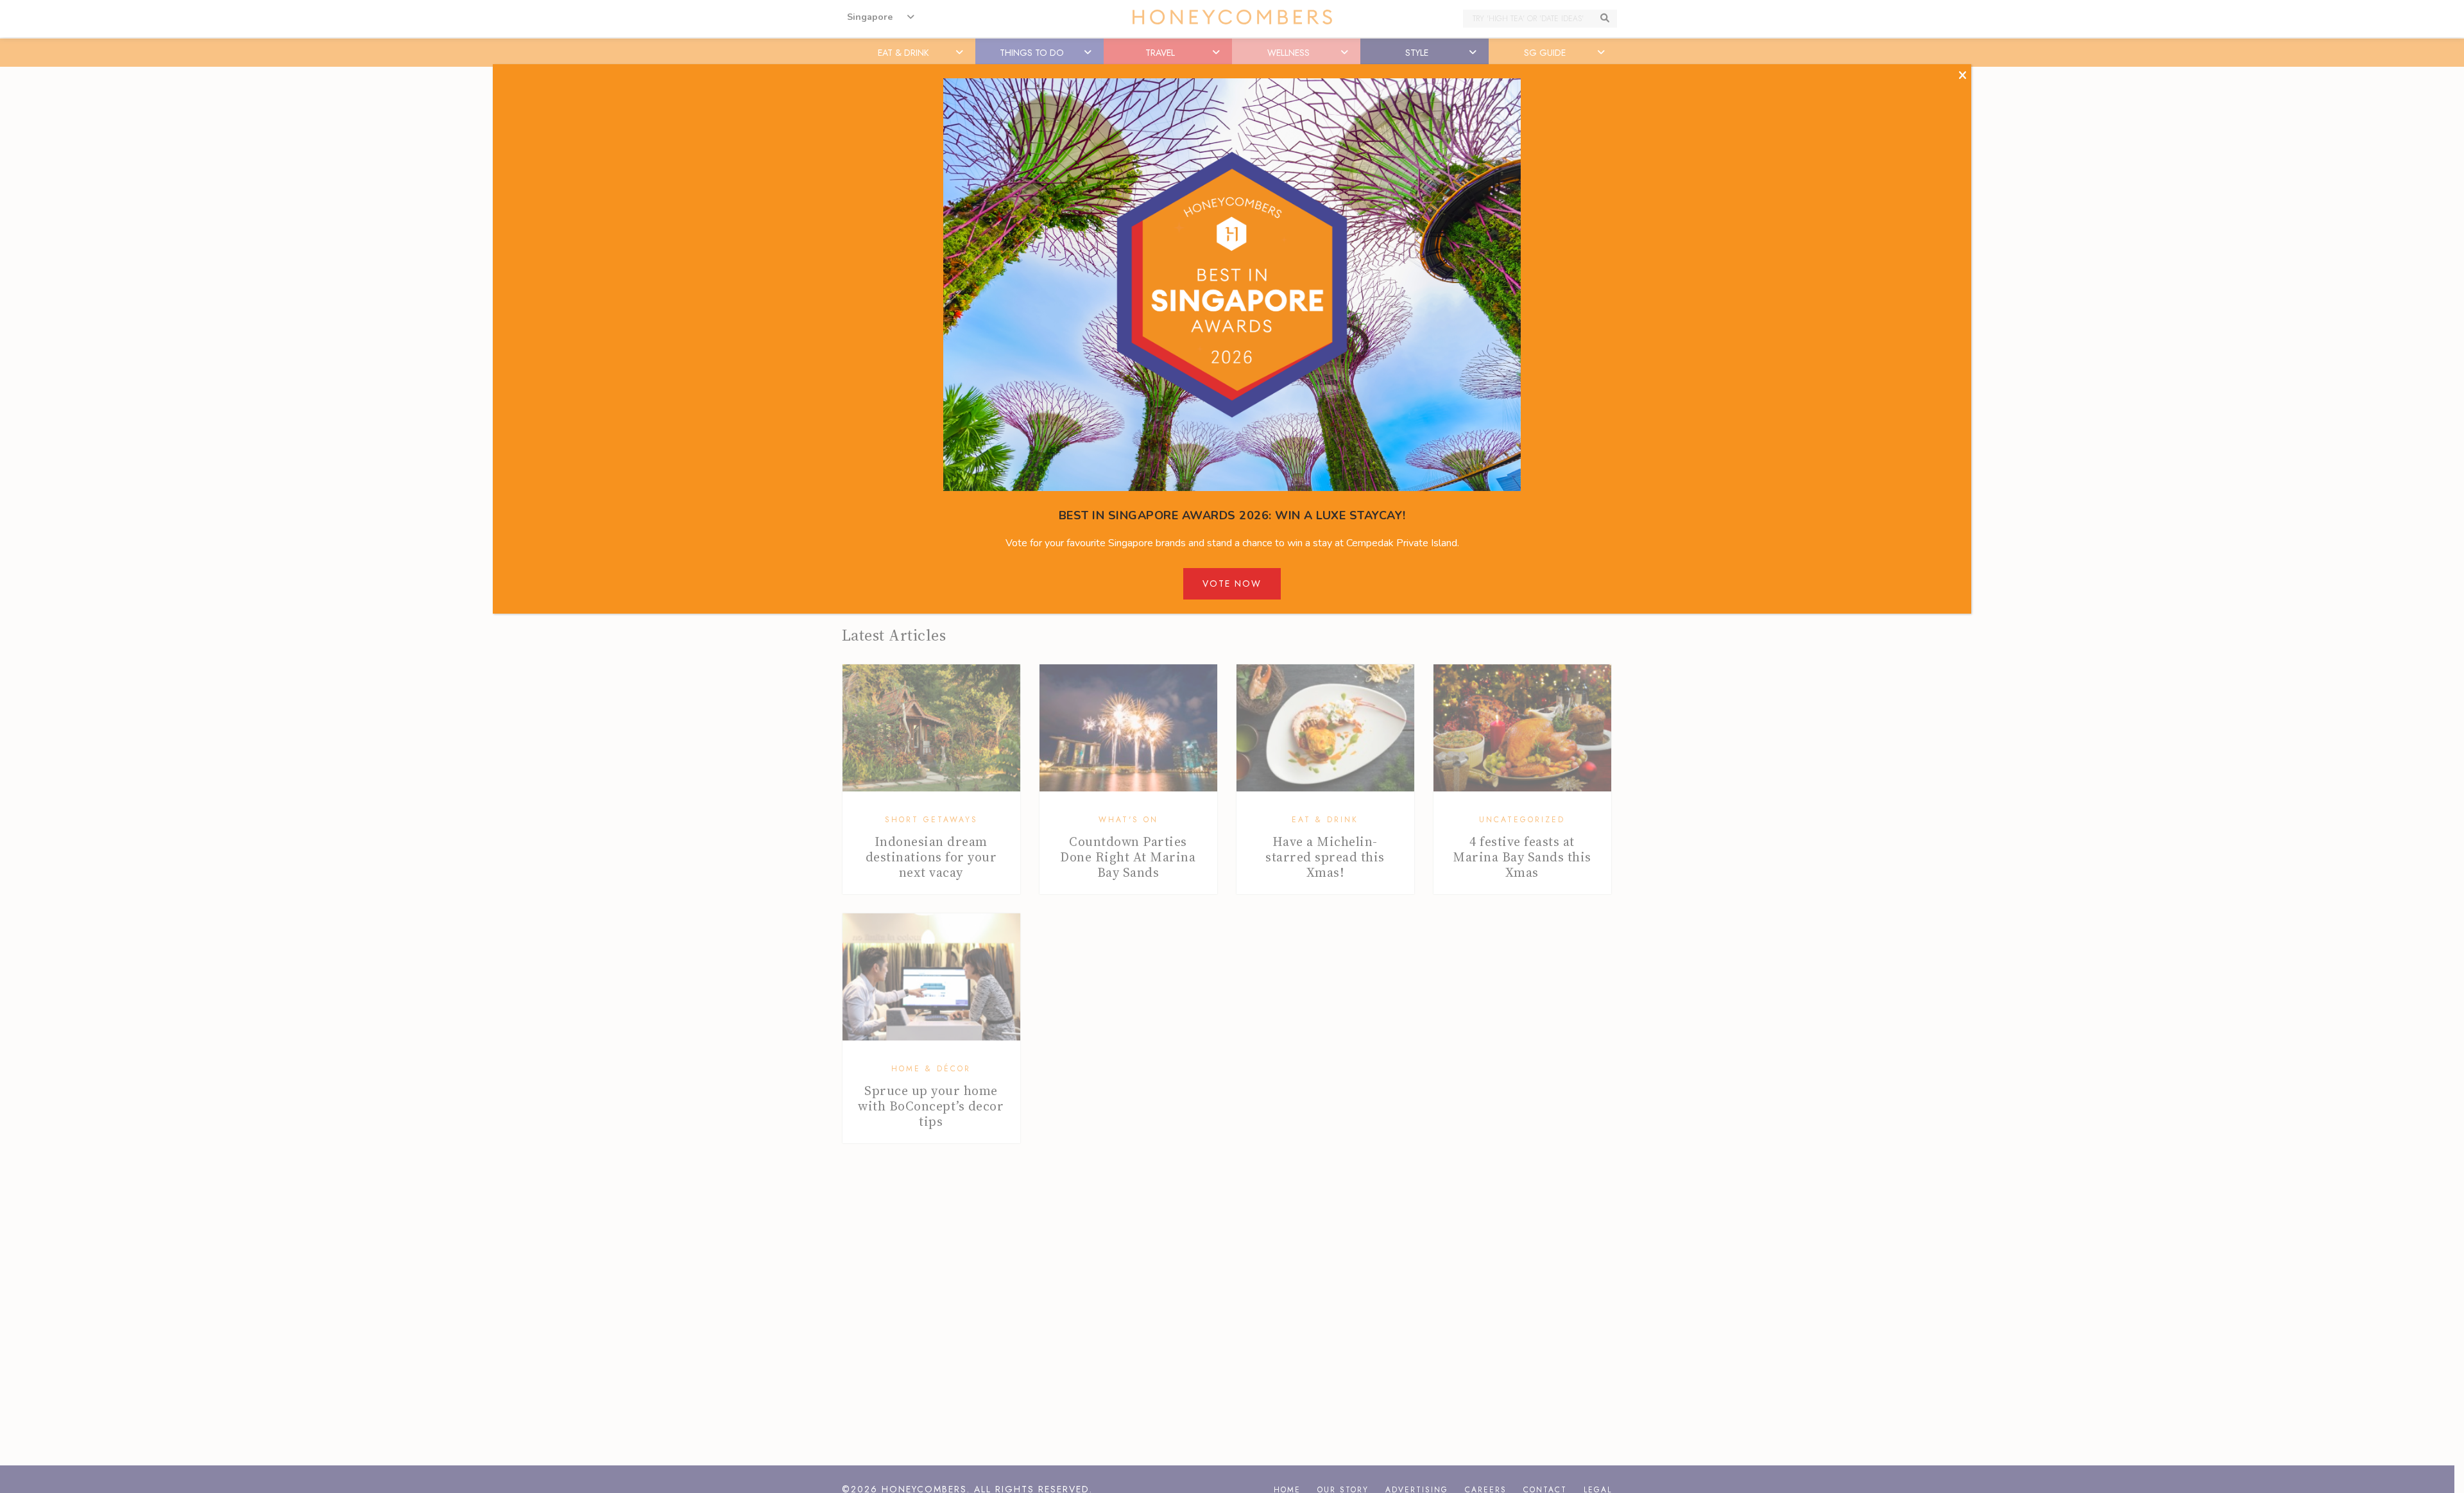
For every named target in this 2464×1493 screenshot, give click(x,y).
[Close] (1963, 76)
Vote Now (1232, 583)
